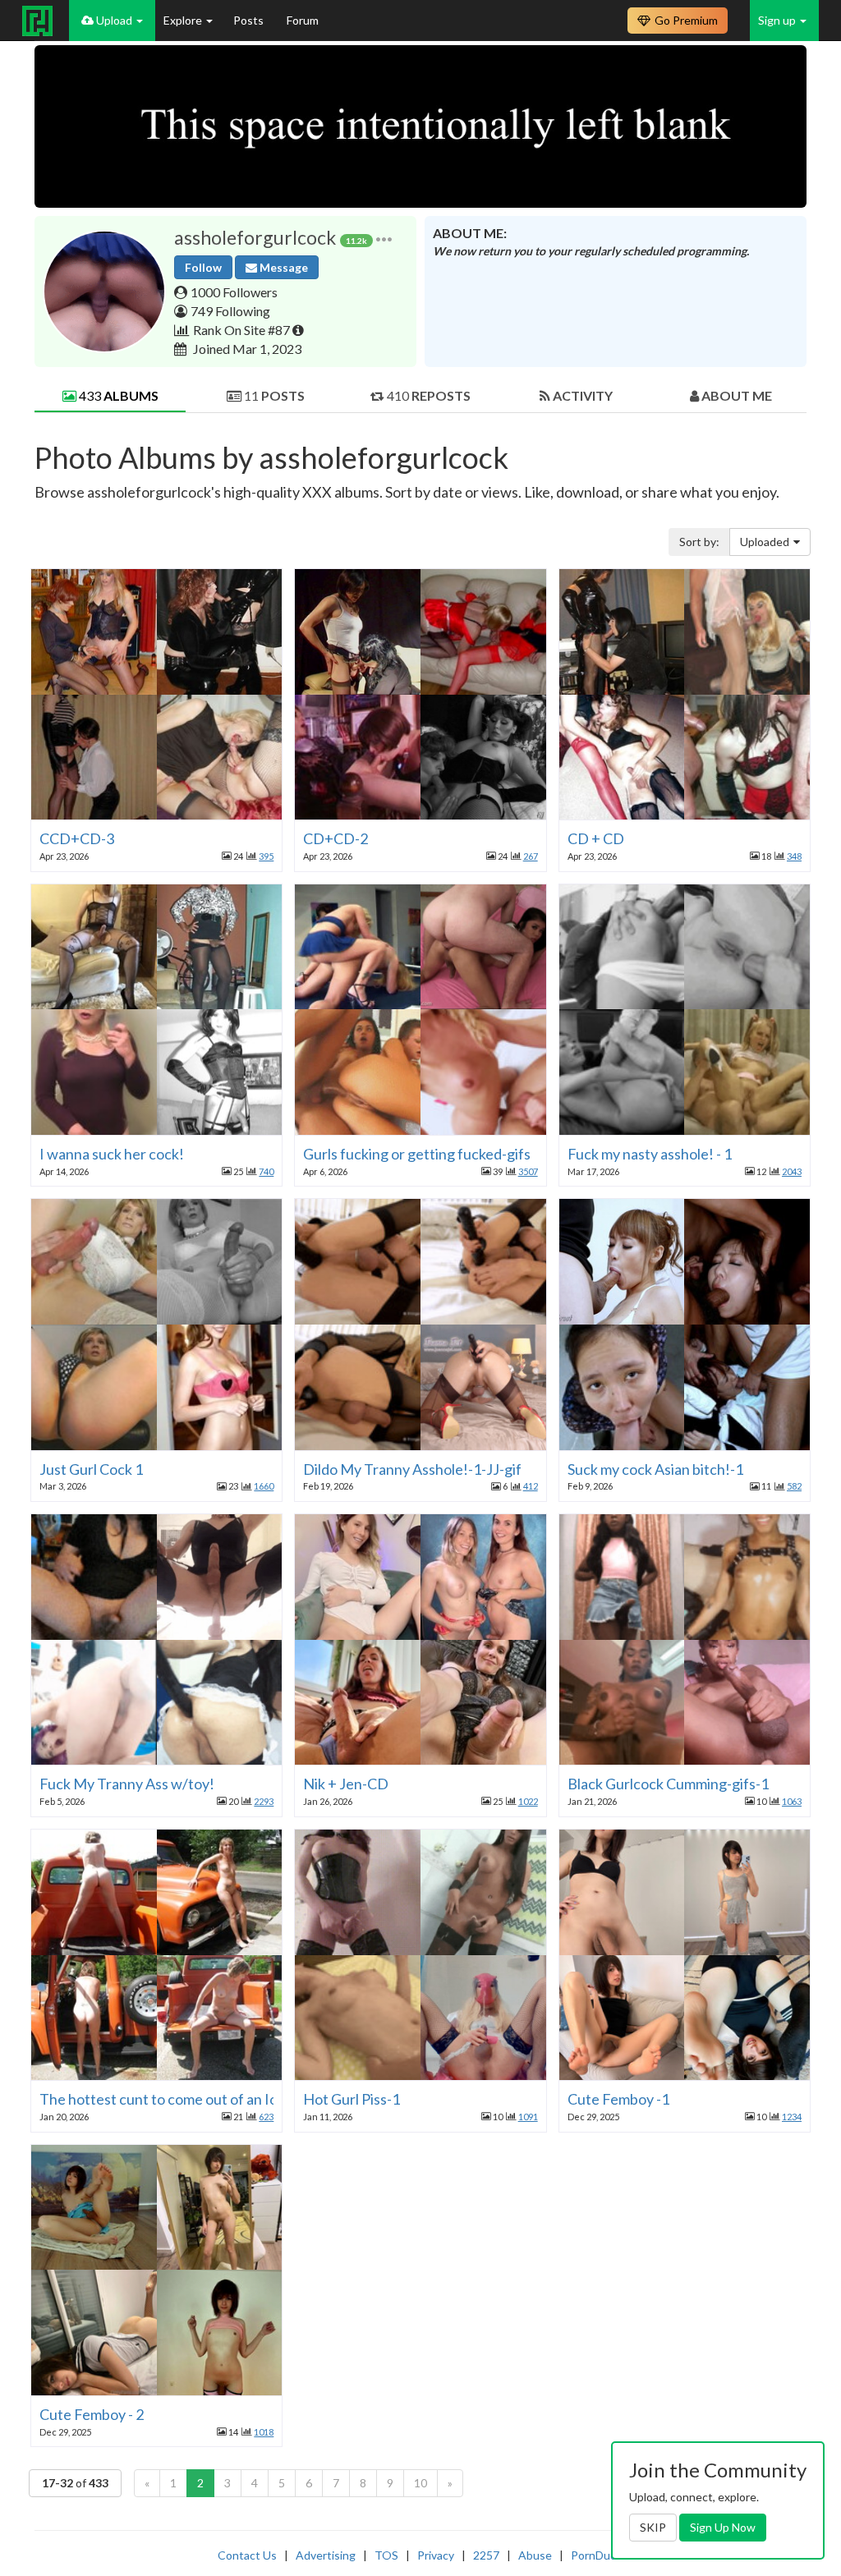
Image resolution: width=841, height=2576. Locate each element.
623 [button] (266, 2117)
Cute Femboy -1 (618, 2099)
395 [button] (266, 856)
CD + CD (596, 838)
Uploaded (765, 542)
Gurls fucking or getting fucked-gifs (417, 1154)
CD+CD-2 (335, 838)
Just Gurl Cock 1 (91, 1469)
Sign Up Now (723, 2527)
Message (283, 267)
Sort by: (699, 542)
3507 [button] (528, 1171)
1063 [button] (792, 1801)
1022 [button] (528, 1801)
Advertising (326, 2555)
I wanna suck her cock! (112, 1154)
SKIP (653, 2527)
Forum (303, 20)
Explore (184, 20)
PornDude (597, 2555)
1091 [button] (528, 2117)
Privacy (436, 2555)
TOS (386, 2555)
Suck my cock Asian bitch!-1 (655, 1469)
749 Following (230, 311)
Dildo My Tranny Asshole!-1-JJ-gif (412, 1469)
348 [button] (794, 856)
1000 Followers (234, 292)
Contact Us (247, 2555)
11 (273, 395)
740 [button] (266, 1171)
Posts (250, 20)
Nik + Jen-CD (346, 1784)
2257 (486, 2555)
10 (420, 2483)
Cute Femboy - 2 (92, 2414)
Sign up (778, 20)
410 (427, 395)
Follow (203, 267)
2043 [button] (792, 1171)
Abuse (535, 2555)
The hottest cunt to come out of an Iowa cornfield (198, 2099)
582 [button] (794, 1486)
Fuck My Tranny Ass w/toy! (127, 1784)
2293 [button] (264, 1801)
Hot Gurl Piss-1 (352, 2099)
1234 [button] (792, 2117)
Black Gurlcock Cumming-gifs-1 (668, 1784)
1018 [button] (264, 2432)
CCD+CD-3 (77, 838)
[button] (384, 238)
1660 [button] (264, 1486)
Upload (114, 20)
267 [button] (531, 856)
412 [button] (531, 1486)
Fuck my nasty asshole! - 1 (650, 1154)
